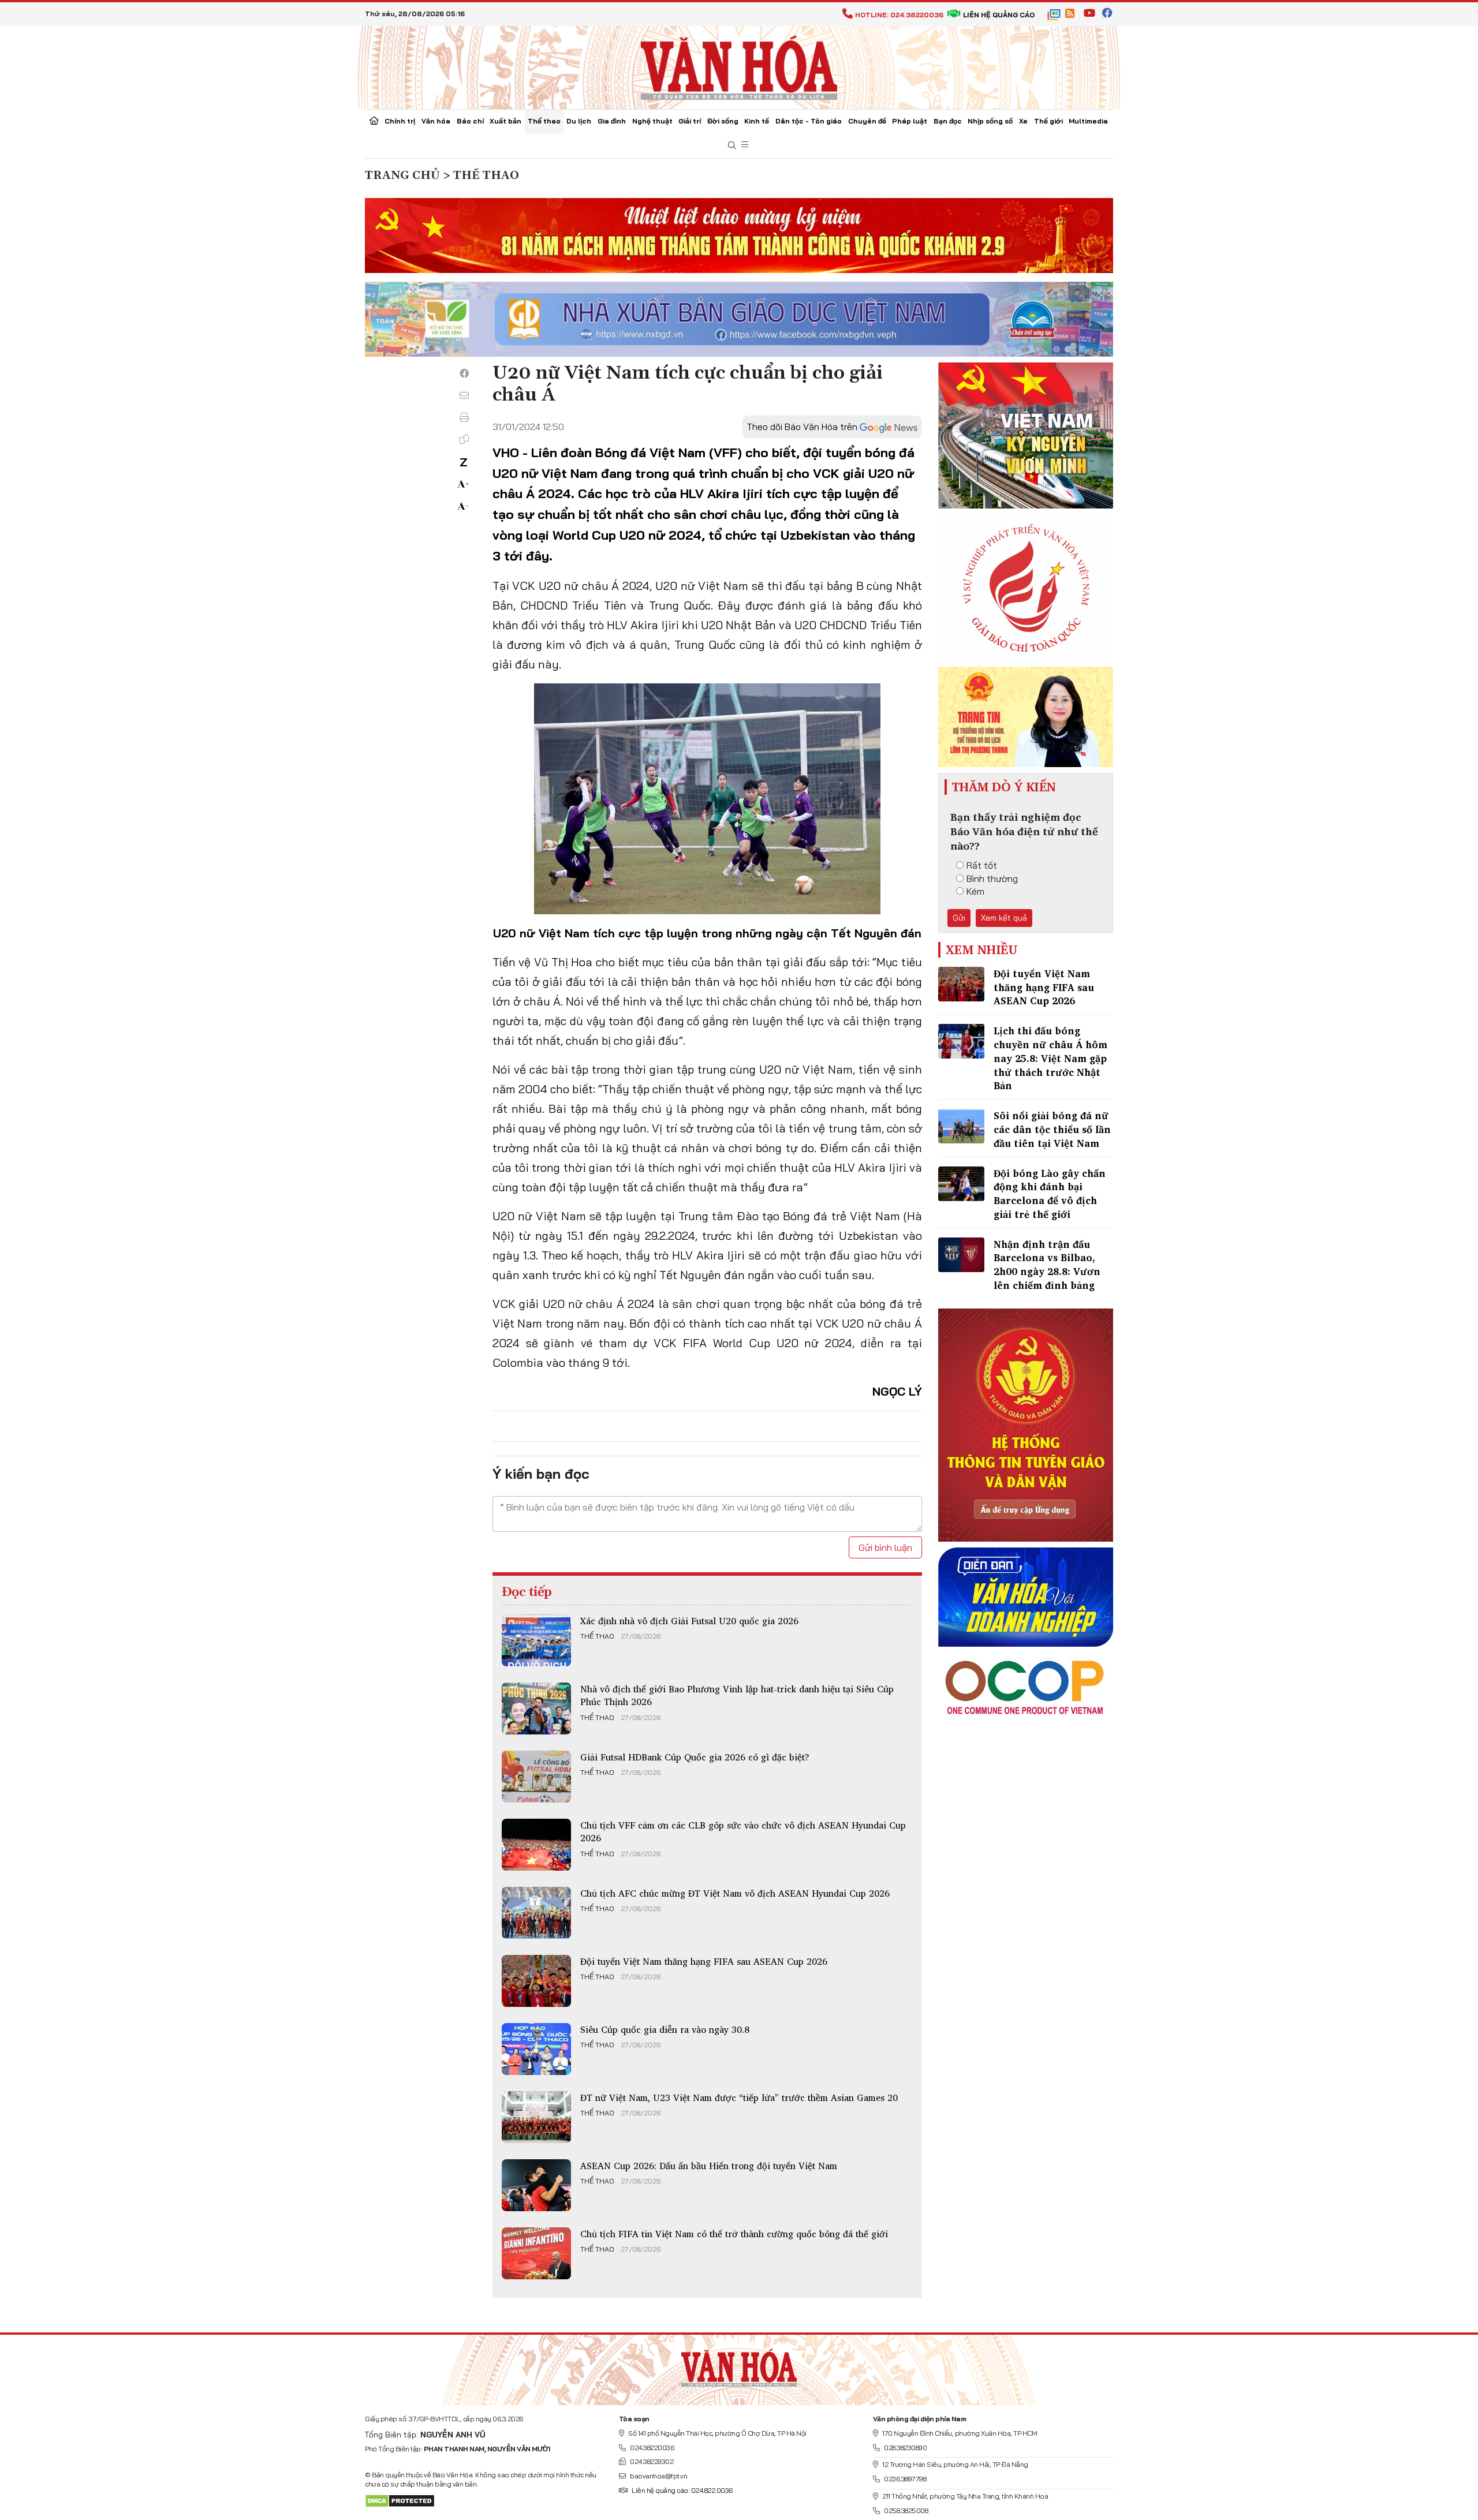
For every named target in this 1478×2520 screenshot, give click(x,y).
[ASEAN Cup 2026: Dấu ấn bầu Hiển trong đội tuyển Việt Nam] (536, 2185)
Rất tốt (982, 865)
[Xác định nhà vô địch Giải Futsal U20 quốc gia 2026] (536, 1640)
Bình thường (992, 878)
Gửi (959, 918)
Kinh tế (757, 121)
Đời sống (723, 121)
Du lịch (579, 121)
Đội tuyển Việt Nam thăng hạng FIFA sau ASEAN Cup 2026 (704, 1961)
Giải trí (690, 121)
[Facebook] (464, 373)
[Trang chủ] (374, 122)
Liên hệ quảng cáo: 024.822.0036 (682, 2490)
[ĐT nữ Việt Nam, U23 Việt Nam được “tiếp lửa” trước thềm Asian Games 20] (536, 2117)
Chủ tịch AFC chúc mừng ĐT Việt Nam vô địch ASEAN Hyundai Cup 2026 (735, 1893)
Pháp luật (910, 121)
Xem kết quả (1004, 918)
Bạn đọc (948, 121)
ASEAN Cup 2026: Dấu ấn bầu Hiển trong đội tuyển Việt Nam (709, 2166)
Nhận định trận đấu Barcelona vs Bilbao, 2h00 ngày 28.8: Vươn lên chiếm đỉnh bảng (1047, 1265)
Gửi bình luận (885, 1547)
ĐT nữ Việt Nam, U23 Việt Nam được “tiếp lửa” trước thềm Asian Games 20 (739, 2097)
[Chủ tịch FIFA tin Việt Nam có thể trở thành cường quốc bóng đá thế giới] (536, 2253)
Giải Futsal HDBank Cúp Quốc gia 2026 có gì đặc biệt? (695, 1757)
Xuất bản (505, 121)
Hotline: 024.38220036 (899, 15)
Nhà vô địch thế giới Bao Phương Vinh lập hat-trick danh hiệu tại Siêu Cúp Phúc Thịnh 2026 (737, 1695)
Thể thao (544, 121)
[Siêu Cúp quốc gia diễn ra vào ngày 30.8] (536, 2049)
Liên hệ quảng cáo (999, 15)
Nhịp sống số (990, 121)
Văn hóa (436, 121)
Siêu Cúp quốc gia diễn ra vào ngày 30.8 (665, 2029)
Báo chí (470, 121)
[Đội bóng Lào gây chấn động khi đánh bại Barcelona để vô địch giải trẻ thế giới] (961, 1184)
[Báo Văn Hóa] (739, 2365)
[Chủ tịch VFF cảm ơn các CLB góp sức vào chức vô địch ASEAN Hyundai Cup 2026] (536, 1845)
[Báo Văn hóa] (739, 66)
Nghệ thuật (652, 121)
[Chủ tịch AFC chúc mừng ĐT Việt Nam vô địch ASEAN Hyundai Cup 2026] (536, 1913)
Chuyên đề (867, 121)
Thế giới (1048, 121)
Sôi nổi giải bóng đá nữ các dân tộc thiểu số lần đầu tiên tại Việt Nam (1052, 1129)
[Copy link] (464, 439)
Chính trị (400, 121)
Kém (975, 891)
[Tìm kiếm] (732, 146)
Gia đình (612, 121)
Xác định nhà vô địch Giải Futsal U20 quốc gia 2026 (689, 1621)
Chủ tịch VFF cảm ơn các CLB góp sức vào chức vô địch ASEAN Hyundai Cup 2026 (743, 1831)
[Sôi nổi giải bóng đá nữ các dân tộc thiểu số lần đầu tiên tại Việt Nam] (961, 1126)
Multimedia (1088, 121)
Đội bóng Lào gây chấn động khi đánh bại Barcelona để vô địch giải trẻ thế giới (1050, 1194)
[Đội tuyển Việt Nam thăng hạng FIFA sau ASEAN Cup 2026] (536, 1981)
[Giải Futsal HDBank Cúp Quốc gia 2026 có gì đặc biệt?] (536, 1777)
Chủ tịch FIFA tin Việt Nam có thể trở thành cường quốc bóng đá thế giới (734, 2234)
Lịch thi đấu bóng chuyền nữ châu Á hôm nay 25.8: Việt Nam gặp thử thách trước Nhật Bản (1050, 1058)
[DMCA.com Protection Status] (400, 2500)
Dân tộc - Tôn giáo (809, 121)
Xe (1023, 121)
